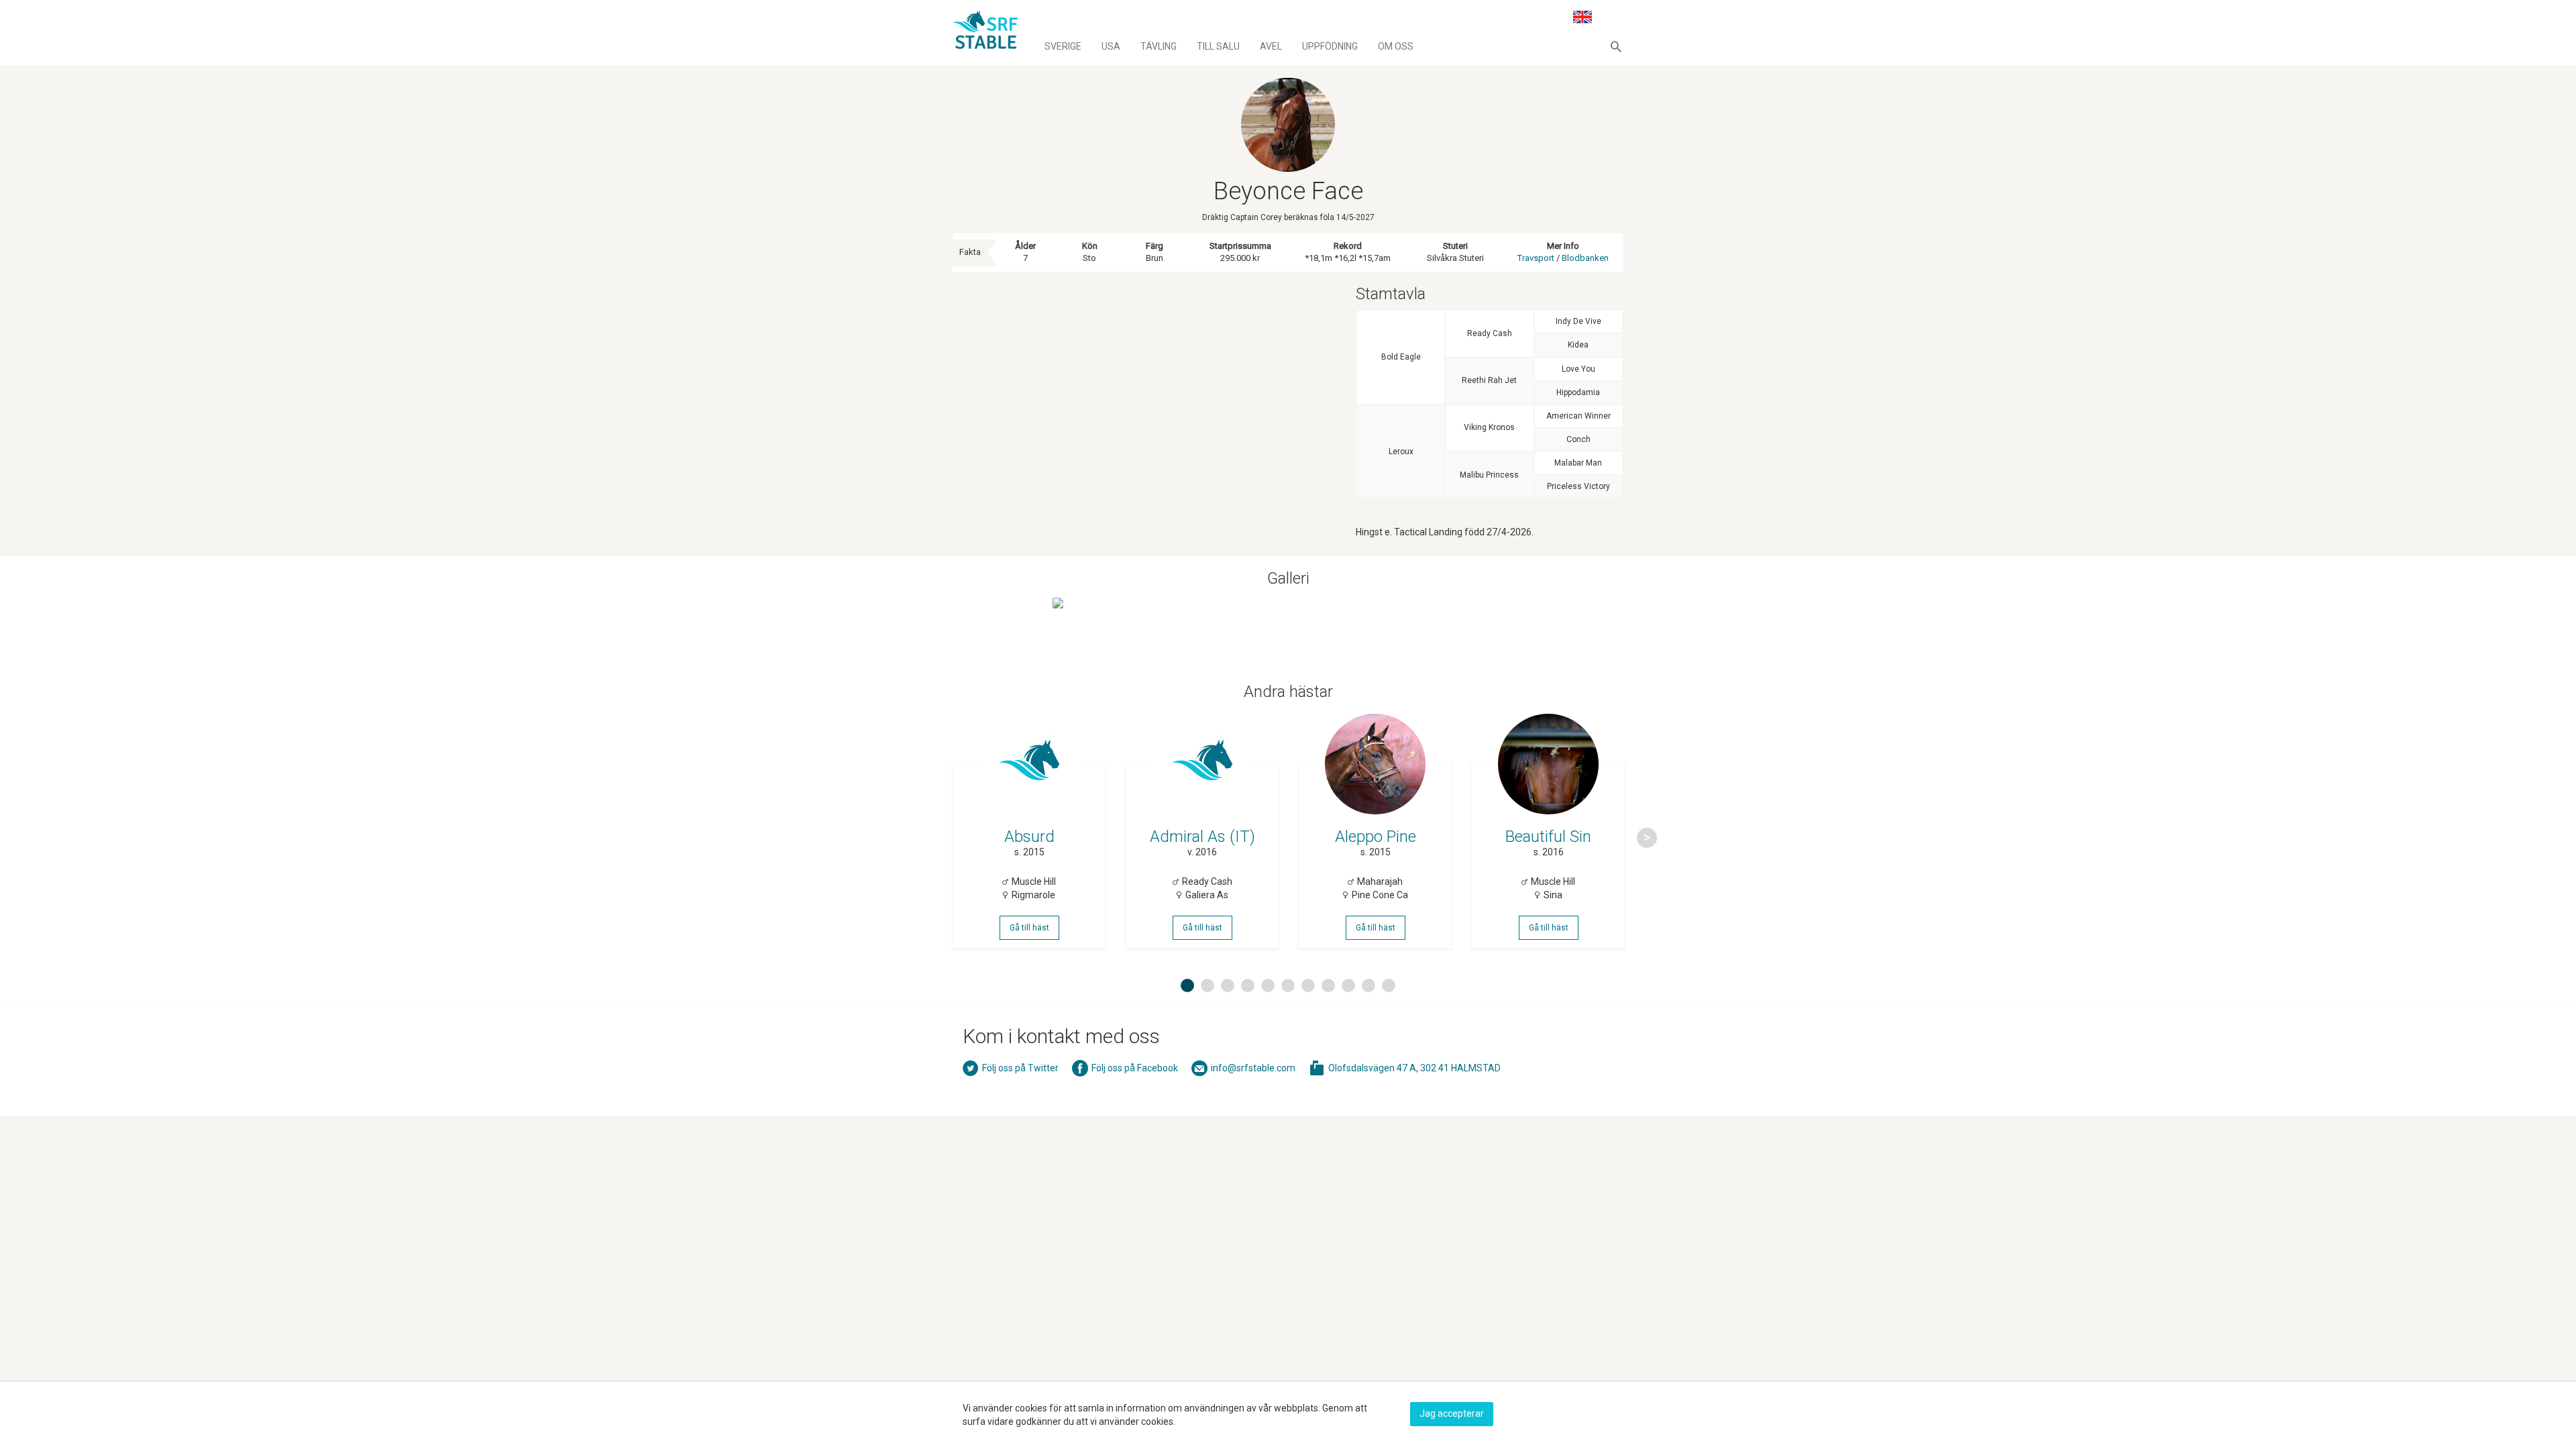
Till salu (1218, 46)
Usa (1111, 46)
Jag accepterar (1452, 1413)
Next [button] (1647, 838)
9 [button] (1348, 985)
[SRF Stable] (985, 32)
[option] (1029, 838)
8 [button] (1328, 985)
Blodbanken (1585, 258)
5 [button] (1268, 985)
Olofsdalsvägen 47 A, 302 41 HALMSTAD (1414, 1068)
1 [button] (1187, 985)
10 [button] (1371, 985)
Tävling (1159, 46)
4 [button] (1248, 985)
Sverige (1063, 46)
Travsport (1536, 258)
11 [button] (1391, 985)
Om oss (1396, 46)
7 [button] (1308, 985)
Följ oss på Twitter (1020, 1068)
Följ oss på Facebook (1135, 1068)
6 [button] (1288, 985)
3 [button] (1228, 985)
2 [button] (1207, 985)
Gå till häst (1029, 928)
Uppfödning (1330, 46)
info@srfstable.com (1253, 1068)
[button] (1616, 46)
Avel (1271, 46)
